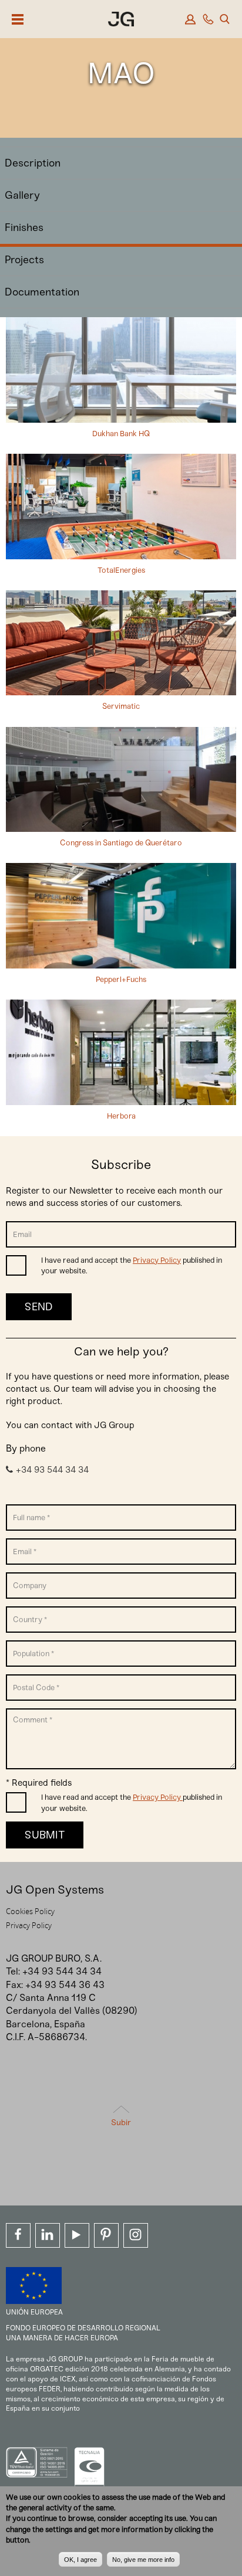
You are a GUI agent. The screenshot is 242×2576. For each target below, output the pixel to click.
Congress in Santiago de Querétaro (121, 843)
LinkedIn (48, 2235)
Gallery (22, 195)
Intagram (136, 2235)
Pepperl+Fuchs (121, 979)
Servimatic (121, 706)
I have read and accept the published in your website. (132, 1265)
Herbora (121, 1116)
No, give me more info (143, 2560)
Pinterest (106, 2235)
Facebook (18, 2235)
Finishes (24, 227)
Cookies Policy (30, 1911)
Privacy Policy (157, 1260)
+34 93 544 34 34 (52, 1470)
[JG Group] (121, 21)
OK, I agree (80, 2560)
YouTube (77, 2235)
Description (33, 163)
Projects (24, 260)
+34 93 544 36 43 (65, 1985)
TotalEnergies (121, 570)
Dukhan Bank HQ (121, 434)
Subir (121, 2123)
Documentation (42, 292)
